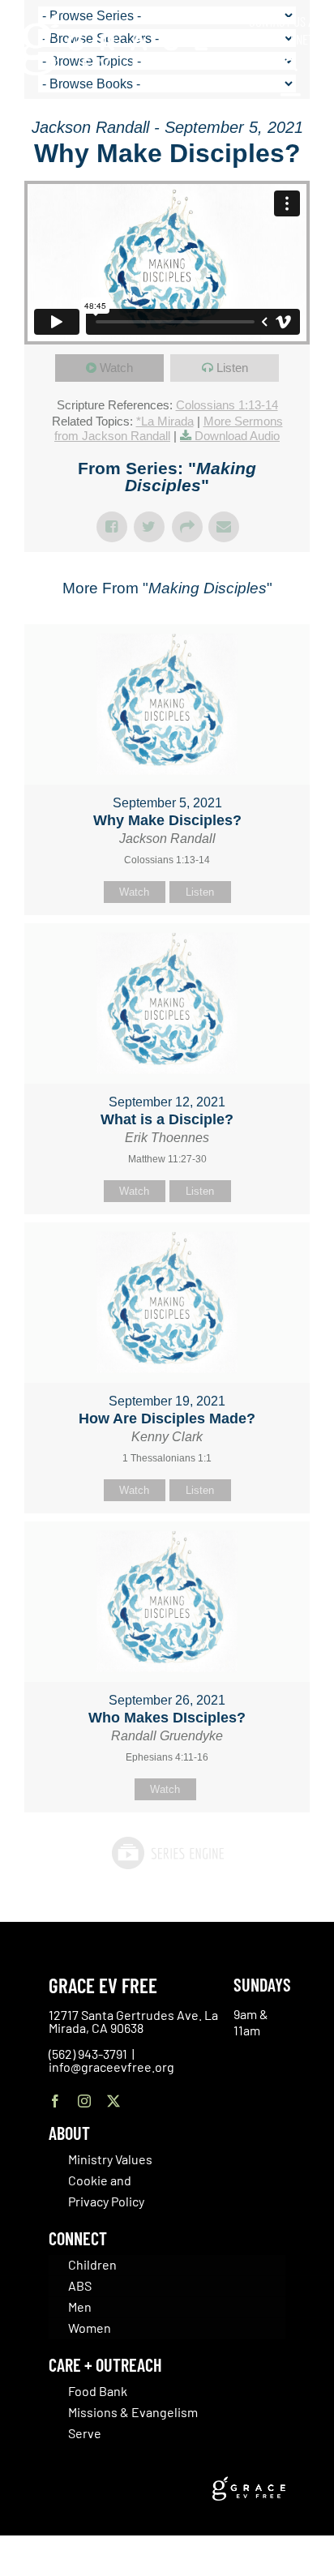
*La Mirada (165, 421)
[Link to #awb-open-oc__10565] (291, 104)
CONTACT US (277, 21)
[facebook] (55, 2101)
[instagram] (84, 2101)
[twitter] (113, 2101)
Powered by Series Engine (167, 1853)
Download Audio (237, 436)
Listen (232, 368)
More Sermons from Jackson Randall (169, 428)
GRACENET (289, 39)
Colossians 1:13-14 (227, 405)
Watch (116, 368)
